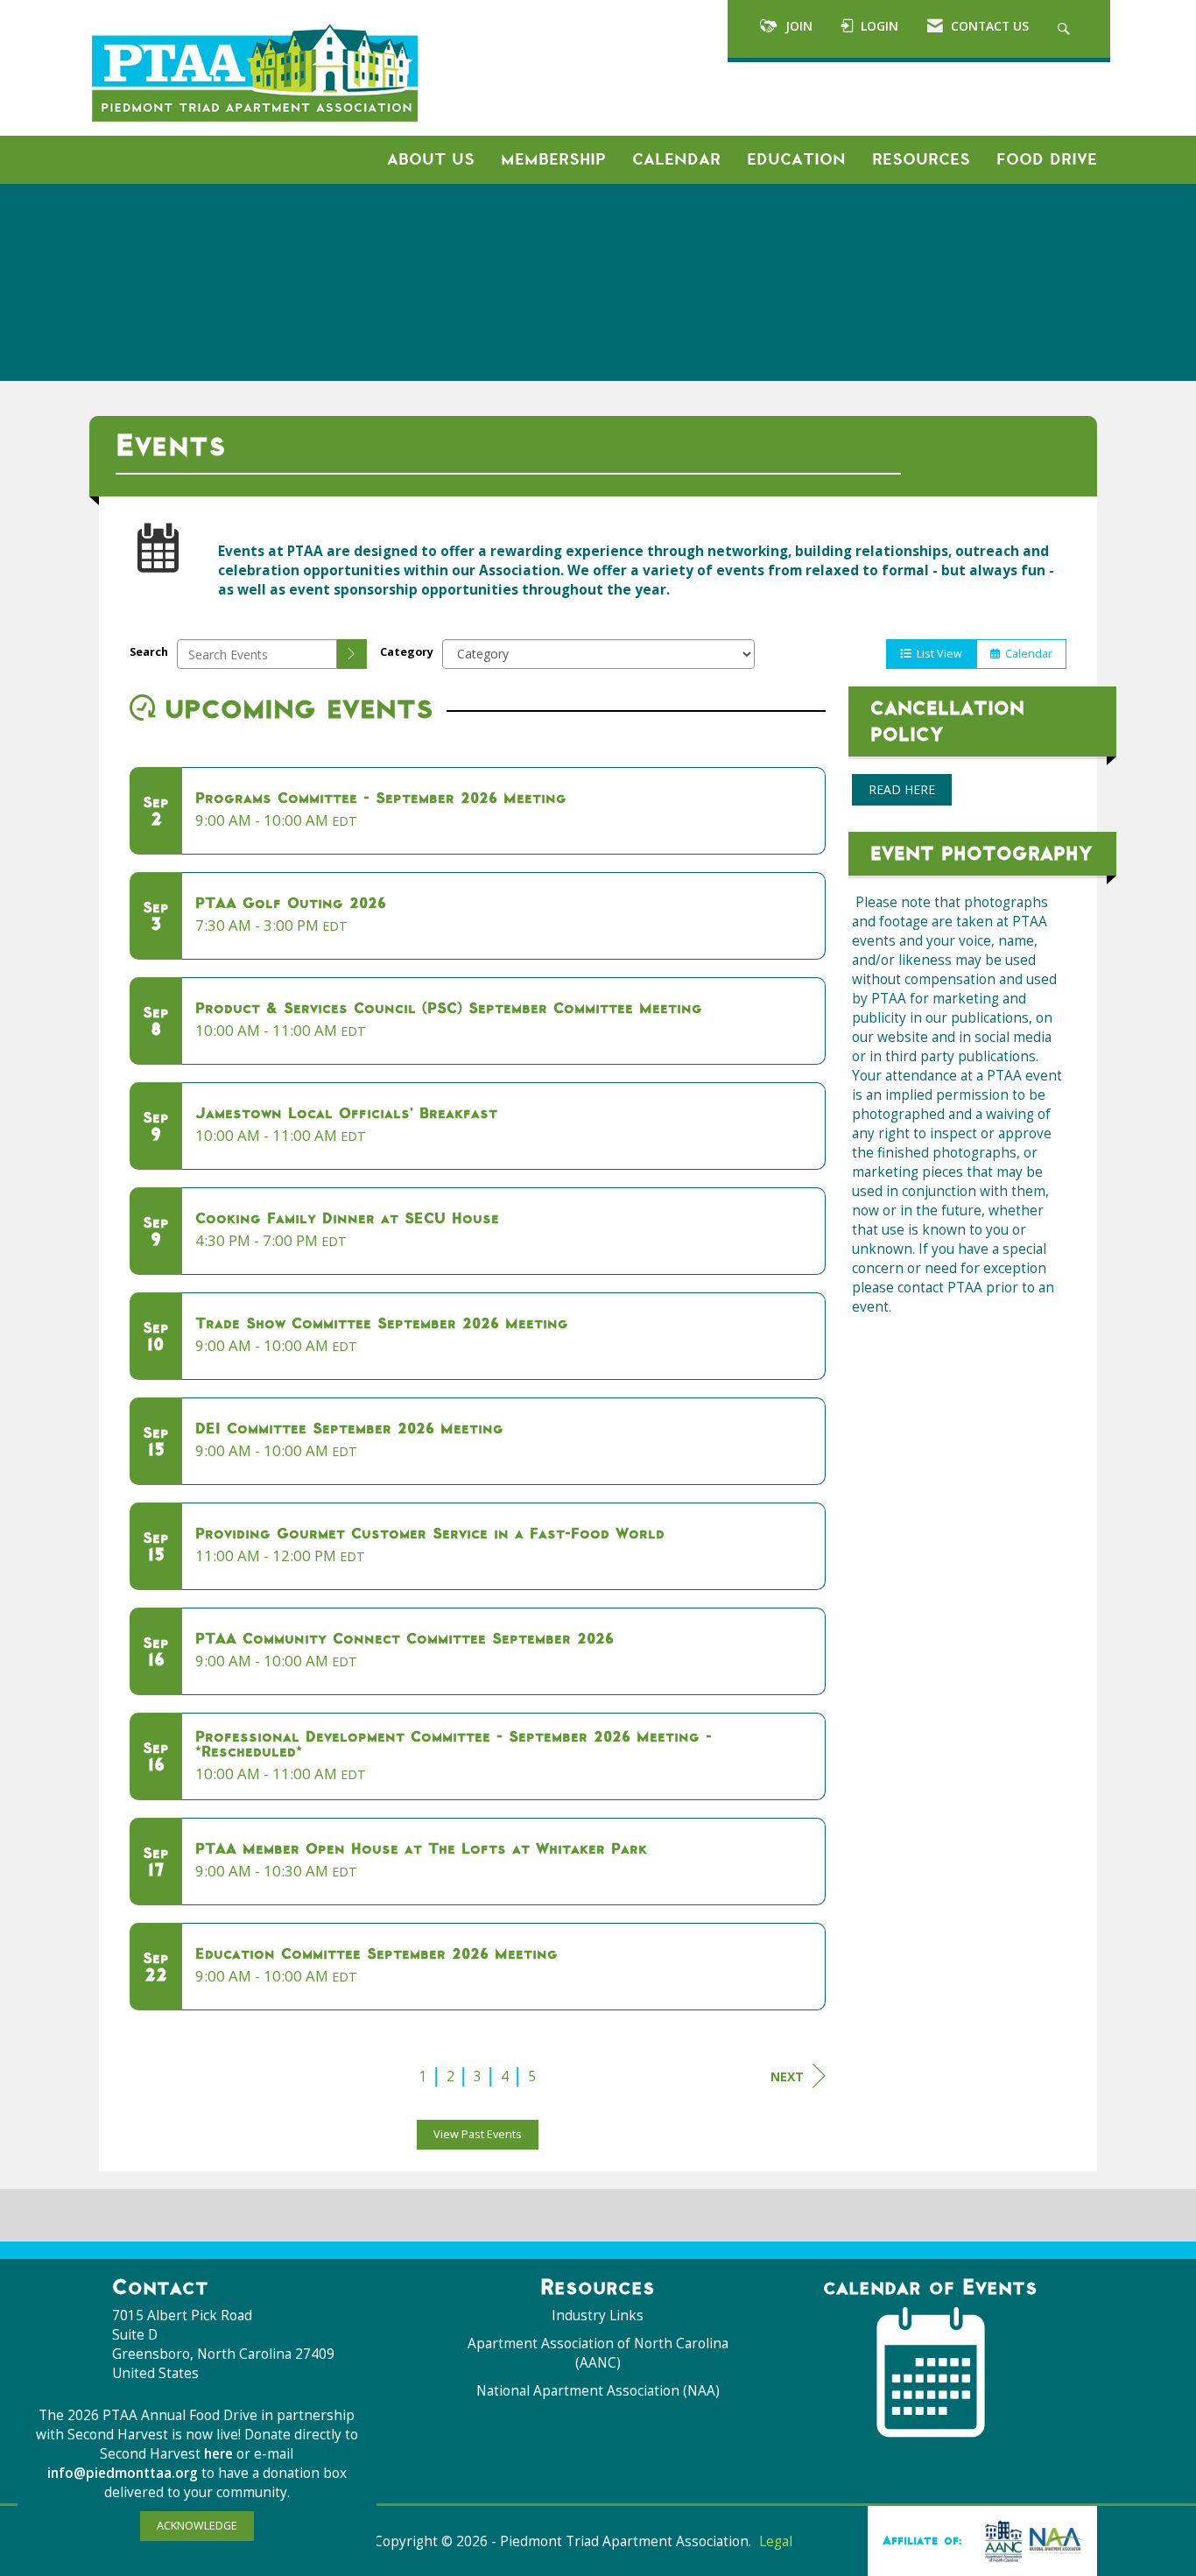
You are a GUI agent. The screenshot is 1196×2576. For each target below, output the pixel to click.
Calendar (676, 159)
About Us (431, 159)
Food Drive (1047, 159)
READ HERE (902, 789)
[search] (352, 654)
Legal (776, 2541)
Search (149, 652)
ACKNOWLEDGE (197, 2526)
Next (787, 2076)
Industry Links (598, 2316)
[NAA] (1030, 2540)
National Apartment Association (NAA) (598, 2391)
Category (407, 652)
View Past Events (478, 2134)
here (220, 2454)
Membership (553, 159)
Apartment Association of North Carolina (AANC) (598, 2353)
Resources (921, 159)
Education (796, 159)
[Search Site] (1066, 29)
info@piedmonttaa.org (123, 2473)
